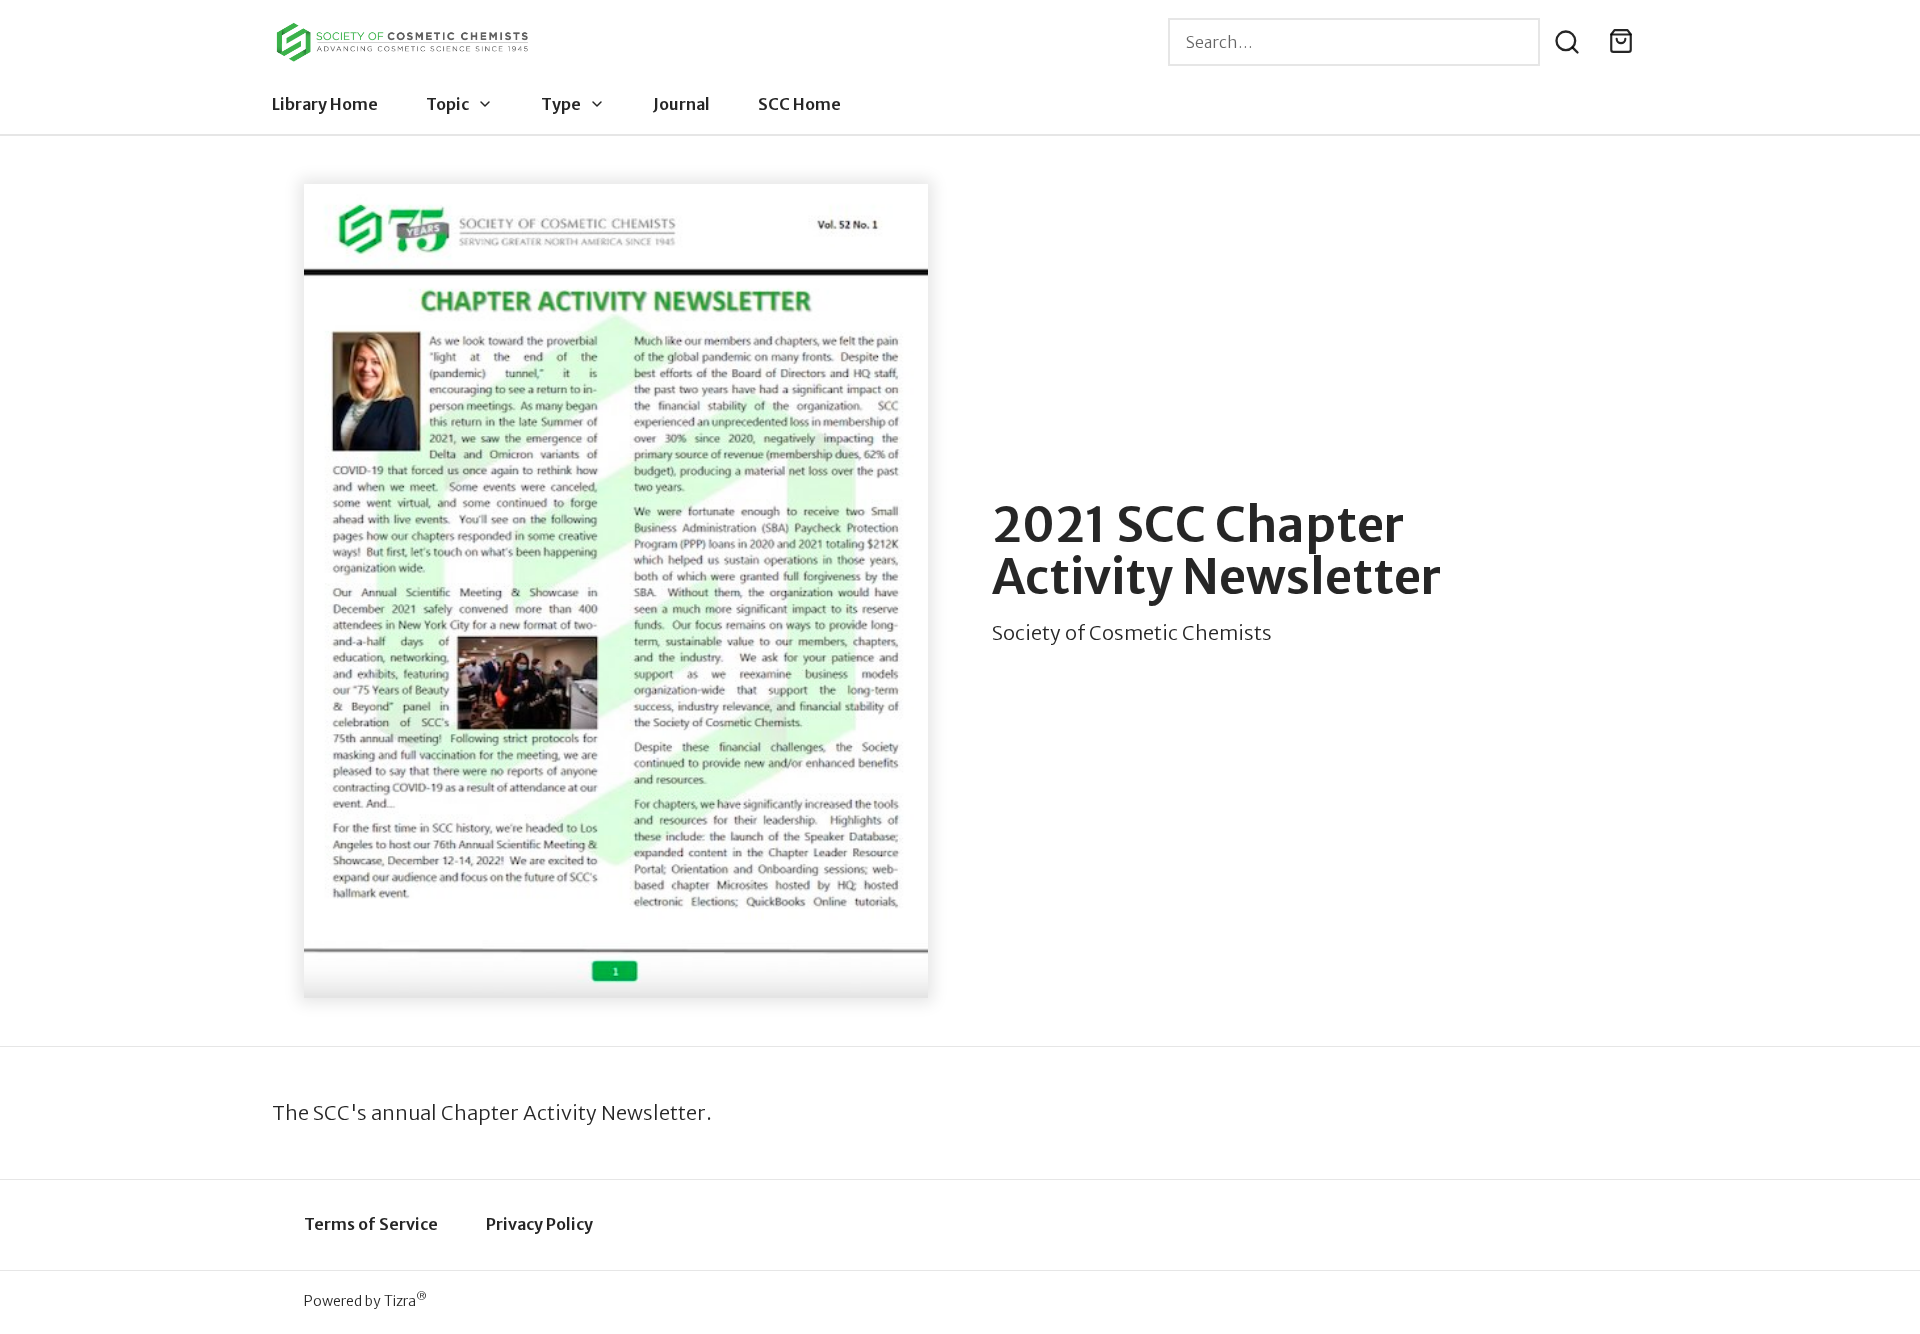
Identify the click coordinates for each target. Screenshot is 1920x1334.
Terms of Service (371, 1224)
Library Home (325, 104)
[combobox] (1354, 42)
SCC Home (799, 104)
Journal (681, 104)
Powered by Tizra (365, 1300)
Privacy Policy (539, 1224)
